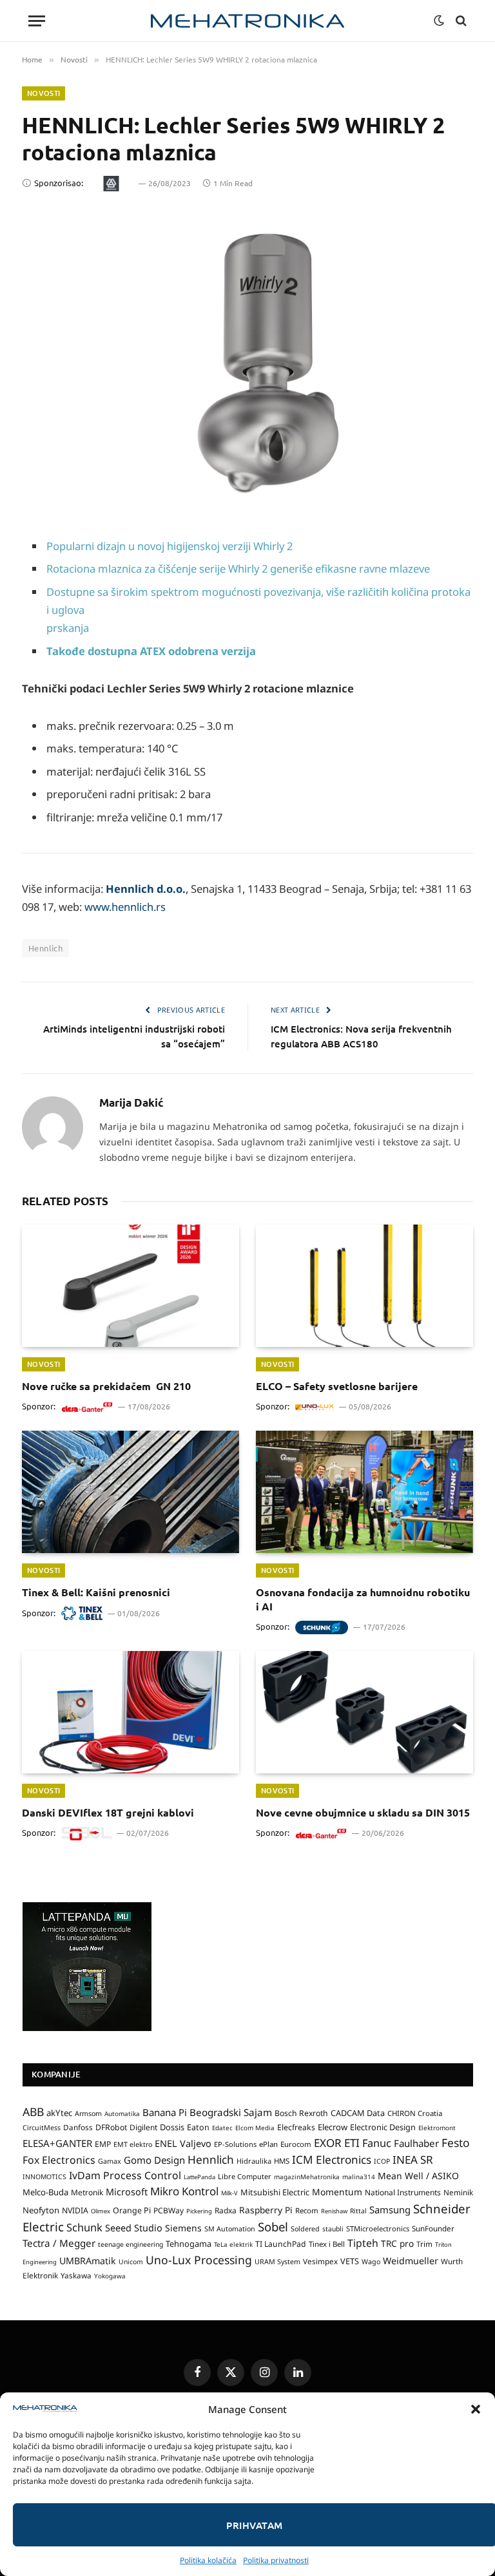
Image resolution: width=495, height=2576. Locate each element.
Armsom (88, 2113)
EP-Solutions (235, 2144)
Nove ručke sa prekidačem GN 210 (106, 1386)
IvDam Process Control (125, 2175)
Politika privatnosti (276, 2560)
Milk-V (229, 2193)
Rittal (358, 2211)
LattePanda (199, 2177)
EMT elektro (133, 2144)
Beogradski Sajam (231, 2112)
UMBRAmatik (88, 2261)
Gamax (110, 2161)
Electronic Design (383, 2127)
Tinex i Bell (327, 2244)
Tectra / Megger (59, 2243)
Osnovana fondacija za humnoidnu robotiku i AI (363, 1599)
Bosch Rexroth (301, 2113)
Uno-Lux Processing (199, 2260)
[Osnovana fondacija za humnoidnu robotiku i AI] (364, 1492)
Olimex (101, 2211)
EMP (103, 2144)
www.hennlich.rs (125, 907)
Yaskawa (76, 2275)
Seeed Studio (134, 2228)
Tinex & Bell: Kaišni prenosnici (96, 1592)
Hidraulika (254, 2161)
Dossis (172, 2127)
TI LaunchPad (281, 2244)
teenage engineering (131, 2244)
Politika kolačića (208, 2560)
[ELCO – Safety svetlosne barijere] (364, 1286)
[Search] (460, 21)
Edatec (222, 2128)
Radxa (226, 2210)
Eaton (198, 2127)
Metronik (87, 2192)
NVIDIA (75, 2210)
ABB (33, 2112)
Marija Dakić (131, 1103)
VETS (350, 2261)
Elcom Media (255, 2128)
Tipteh (363, 2243)
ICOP (382, 2161)
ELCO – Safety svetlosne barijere (337, 1386)
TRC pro (397, 2244)
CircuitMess (42, 2128)
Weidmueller (411, 2261)
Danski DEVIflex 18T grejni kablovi (108, 1812)
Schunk (84, 2227)
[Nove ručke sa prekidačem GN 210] (131, 1286)
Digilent (143, 2127)
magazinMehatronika (307, 2177)
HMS (282, 2161)
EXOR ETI (337, 2143)
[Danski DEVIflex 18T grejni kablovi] (131, 1712)
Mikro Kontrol (184, 2191)
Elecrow (333, 2127)
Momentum (337, 2192)
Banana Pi (165, 2112)
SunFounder (433, 2228)
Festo (456, 2142)
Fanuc (377, 2143)
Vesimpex (320, 2261)
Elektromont (437, 2128)
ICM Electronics (332, 2160)
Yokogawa (110, 2276)
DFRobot (111, 2127)
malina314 (359, 2177)
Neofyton (41, 2210)
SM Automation (230, 2229)
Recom (307, 2210)
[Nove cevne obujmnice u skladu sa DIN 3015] (364, 1712)
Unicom (131, 2262)
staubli (333, 2229)
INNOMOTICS (44, 2177)
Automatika (122, 2113)
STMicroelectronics (378, 2228)
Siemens (183, 2228)
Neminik (458, 2192)
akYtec (59, 2113)
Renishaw (334, 2211)
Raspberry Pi (266, 2210)
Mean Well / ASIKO (418, 2176)
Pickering (199, 2211)
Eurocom (296, 2144)
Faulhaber (416, 2143)
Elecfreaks (296, 2127)
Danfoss (78, 2127)
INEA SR (413, 2160)
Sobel (273, 2227)
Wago (371, 2262)
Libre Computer (245, 2176)
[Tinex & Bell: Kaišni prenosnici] (131, 1492)
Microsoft (127, 2192)
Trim (424, 2244)
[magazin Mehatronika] (247, 21)
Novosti (44, 93)
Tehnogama (189, 2244)
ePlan (268, 2144)
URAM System (277, 2262)
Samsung (390, 2209)
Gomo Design (154, 2160)
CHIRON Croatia (415, 2113)
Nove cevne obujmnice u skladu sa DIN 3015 (363, 1812)
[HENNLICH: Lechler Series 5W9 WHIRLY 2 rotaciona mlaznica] (247, 360)
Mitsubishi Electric (275, 2192)
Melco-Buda (45, 2192)
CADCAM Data (358, 2113)
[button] (476, 2409)
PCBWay (169, 2210)
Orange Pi (132, 2210)
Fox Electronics (59, 2160)
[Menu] (37, 21)
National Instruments (403, 2192)
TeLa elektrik (233, 2244)
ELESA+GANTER (57, 2143)
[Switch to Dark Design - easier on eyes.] (439, 21)
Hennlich (45, 948)
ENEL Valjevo (183, 2143)
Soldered (305, 2229)
